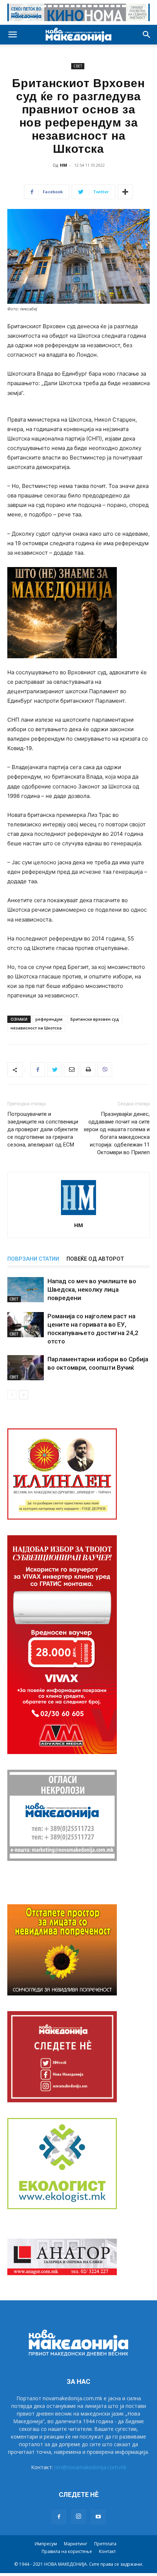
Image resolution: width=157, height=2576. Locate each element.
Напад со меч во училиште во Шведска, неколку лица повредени (92, 1289)
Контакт (107, 2551)
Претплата (105, 2544)
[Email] (71, 1070)
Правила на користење (67, 2551)
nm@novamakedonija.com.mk (90, 2467)
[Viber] (105, 1070)
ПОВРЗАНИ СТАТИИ (33, 1259)
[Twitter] (54, 1070)
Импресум (46, 2544)
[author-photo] (78, 1215)
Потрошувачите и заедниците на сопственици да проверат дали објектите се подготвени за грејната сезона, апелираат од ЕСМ (43, 1129)
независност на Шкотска (36, 1028)
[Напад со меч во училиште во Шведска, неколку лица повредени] (26, 1290)
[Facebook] (38, 1070)
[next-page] (24, 1395)
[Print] (88, 1070)
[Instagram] (78, 2517)
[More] (125, 192)
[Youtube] (98, 2517)
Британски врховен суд (95, 1019)
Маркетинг (76, 2544)
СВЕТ (78, 66)
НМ (64, 165)
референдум (49, 1019)
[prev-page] (12, 1395)
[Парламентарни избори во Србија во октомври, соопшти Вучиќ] (26, 1368)
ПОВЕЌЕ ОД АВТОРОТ (95, 1259)
